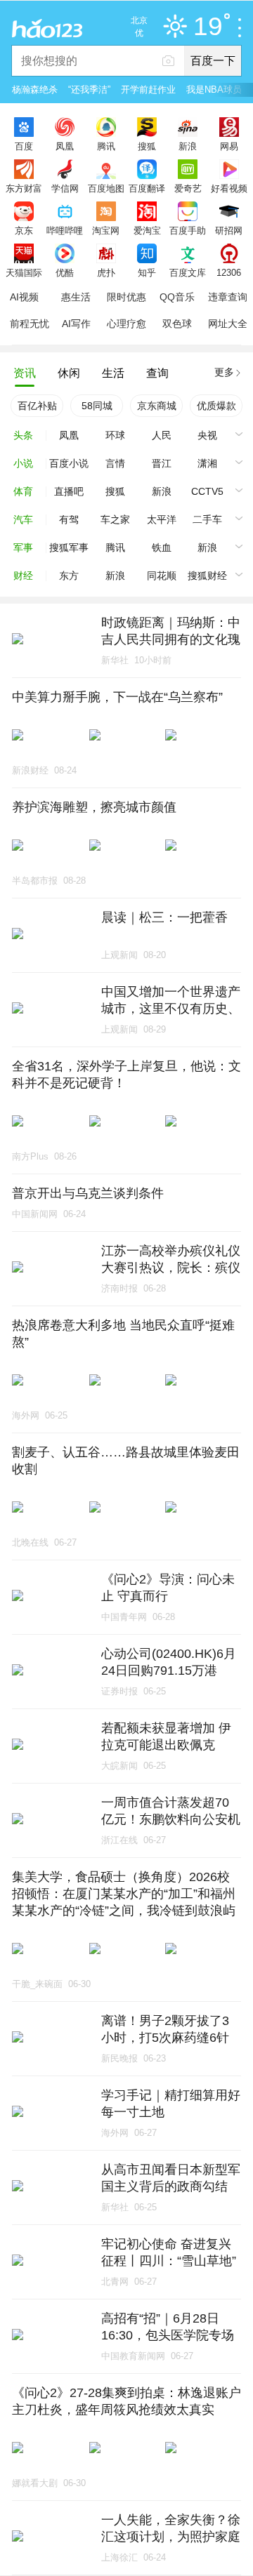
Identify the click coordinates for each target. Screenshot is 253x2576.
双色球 (177, 324)
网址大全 (228, 324)
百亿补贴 (37, 406)
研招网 (229, 230)
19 (208, 27)
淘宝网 (106, 230)
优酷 (65, 272)
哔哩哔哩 (65, 230)
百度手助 (188, 230)
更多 (224, 372)
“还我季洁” (89, 89)
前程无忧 (30, 324)
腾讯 (106, 146)
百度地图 (106, 188)
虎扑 (106, 272)
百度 (24, 146)
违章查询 (228, 297)
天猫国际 (24, 272)
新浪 (188, 146)
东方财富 (24, 188)
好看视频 (229, 188)
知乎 (147, 272)
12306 (229, 272)
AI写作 (76, 324)
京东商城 (157, 406)
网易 (229, 146)
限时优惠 (126, 297)
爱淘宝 (147, 230)
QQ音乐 (177, 297)
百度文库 (188, 272)
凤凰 (65, 146)
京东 (24, 230)
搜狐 (147, 146)
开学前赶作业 (148, 89)
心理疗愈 (126, 324)
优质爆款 (216, 406)
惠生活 (76, 297)
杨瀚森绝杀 (35, 89)
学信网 (65, 188)
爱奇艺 (188, 188)
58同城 (97, 406)
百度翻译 (147, 188)
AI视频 (24, 297)
